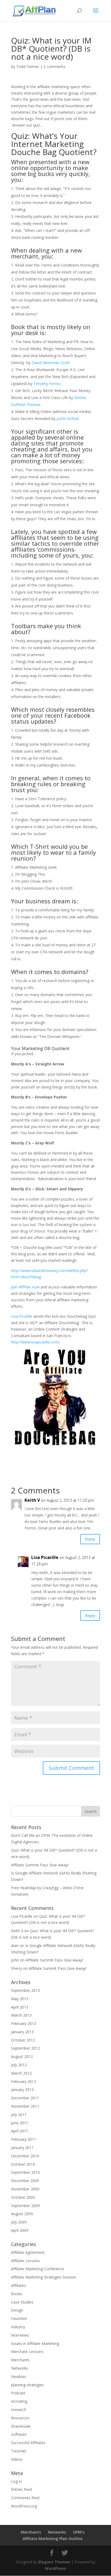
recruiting (19, 2401)
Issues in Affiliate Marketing (35, 2343)
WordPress (55, 2568)
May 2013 (20, 1999)
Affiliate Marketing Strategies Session (44, 2277)
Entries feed (21, 2489)
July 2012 (19, 2065)
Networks (20, 2368)
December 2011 (25, 2098)
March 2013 (21, 2015)
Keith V (17, 1931)
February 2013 (24, 2023)
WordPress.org (24, 2506)
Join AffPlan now (25, 1287)
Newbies (19, 2376)
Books (17, 2294)
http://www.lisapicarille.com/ (35, 1342)
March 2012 (21, 2073)
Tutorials (19, 2451)
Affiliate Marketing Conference (38, 2269)
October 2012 (23, 2040)
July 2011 (19, 2115)
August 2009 (22, 2214)
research (19, 2410)
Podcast (18, 2393)
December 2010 (25, 2156)
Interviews (20, 2335)
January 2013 (22, 2032)
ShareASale (21, 2426)
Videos (17, 2459)
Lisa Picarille (22, 1316)
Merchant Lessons (27, 2352)
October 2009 (23, 2197)
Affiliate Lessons (25, 2261)
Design (17, 2310)
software (19, 2434)
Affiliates (19, 2285)
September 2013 (25, 1990)
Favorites (19, 2318)
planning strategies (27, 2385)
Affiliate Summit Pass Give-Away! (40, 1865)
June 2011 (20, 2123)
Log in (16, 2481)
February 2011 (24, 2139)
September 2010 (25, 2172)
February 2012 (24, 2081)
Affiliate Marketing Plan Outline (53, 2539)
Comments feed (25, 2498)
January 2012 (22, 2090)
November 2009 (25, 2189)
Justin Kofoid (68, 418)
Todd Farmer (28, 67)
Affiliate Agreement (28, 2252)
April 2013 (20, 2007)
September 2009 (25, 2206)
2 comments (54, 67)
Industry (18, 2327)
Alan (15, 1946)
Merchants (20, 2360)
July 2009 (19, 2222)
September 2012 (25, 2048)
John (15, 1960)
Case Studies (22, 2302)
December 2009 (25, 2181)
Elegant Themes (54, 2562)
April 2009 (20, 2230)
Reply (90, 1539)
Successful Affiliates (28, 2443)
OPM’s (79, 2532)
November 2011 (25, 2106)
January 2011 (22, 2148)
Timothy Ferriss (47, 384)
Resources (20, 2418)
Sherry (17, 1968)
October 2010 (23, 2164)
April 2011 (20, 2131)
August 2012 (22, 2056)
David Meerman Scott (51, 363)
